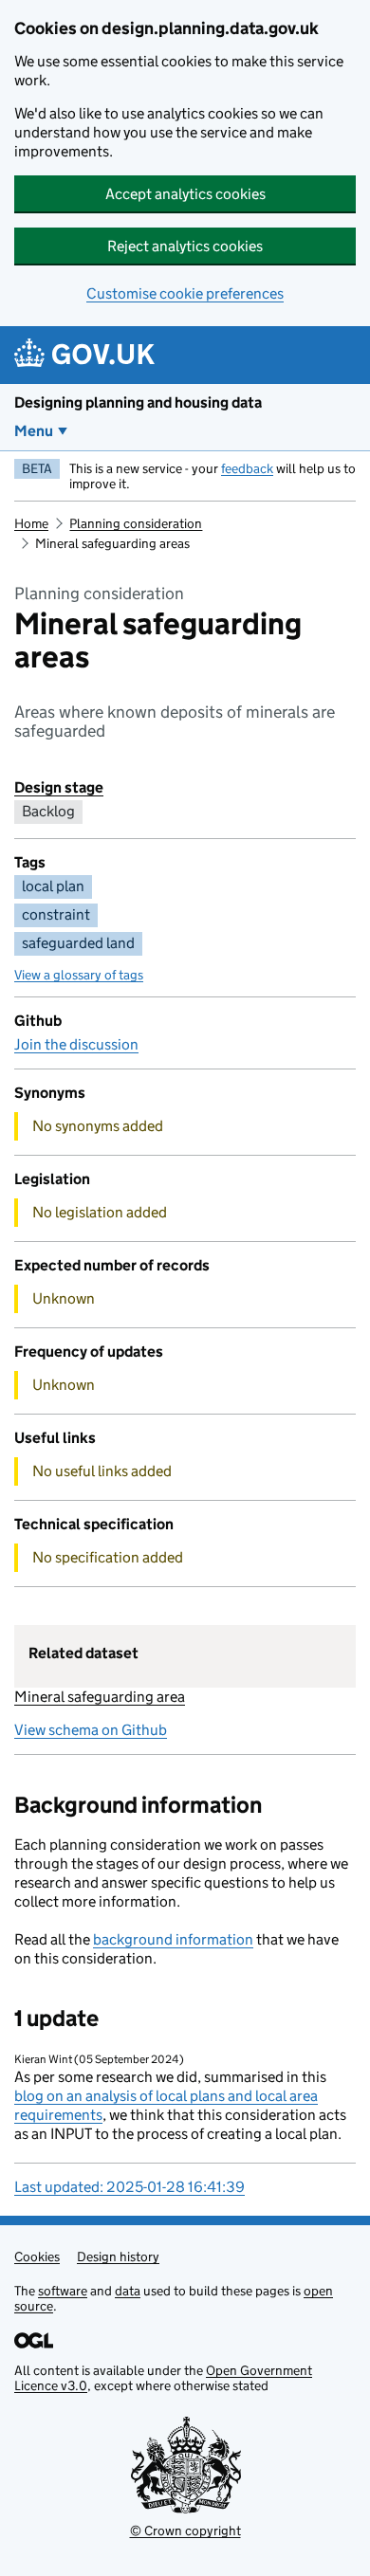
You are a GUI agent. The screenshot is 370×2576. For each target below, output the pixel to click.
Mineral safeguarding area (100, 1697)
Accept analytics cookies (185, 194)
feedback (247, 468)
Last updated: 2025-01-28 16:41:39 (129, 2187)
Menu (34, 431)
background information (173, 1939)
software (63, 2291)
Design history (118, 2256)
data (128, 2291)
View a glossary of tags (79, 975)
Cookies (37, 2256)
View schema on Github (91, 1730)
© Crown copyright (185, 2530)
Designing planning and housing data (138, 402)
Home (31, 523)
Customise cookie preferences (185, 293)
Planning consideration (136, 523)
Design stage (59, 787)
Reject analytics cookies (185, 246)
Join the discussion (76, 1044)
